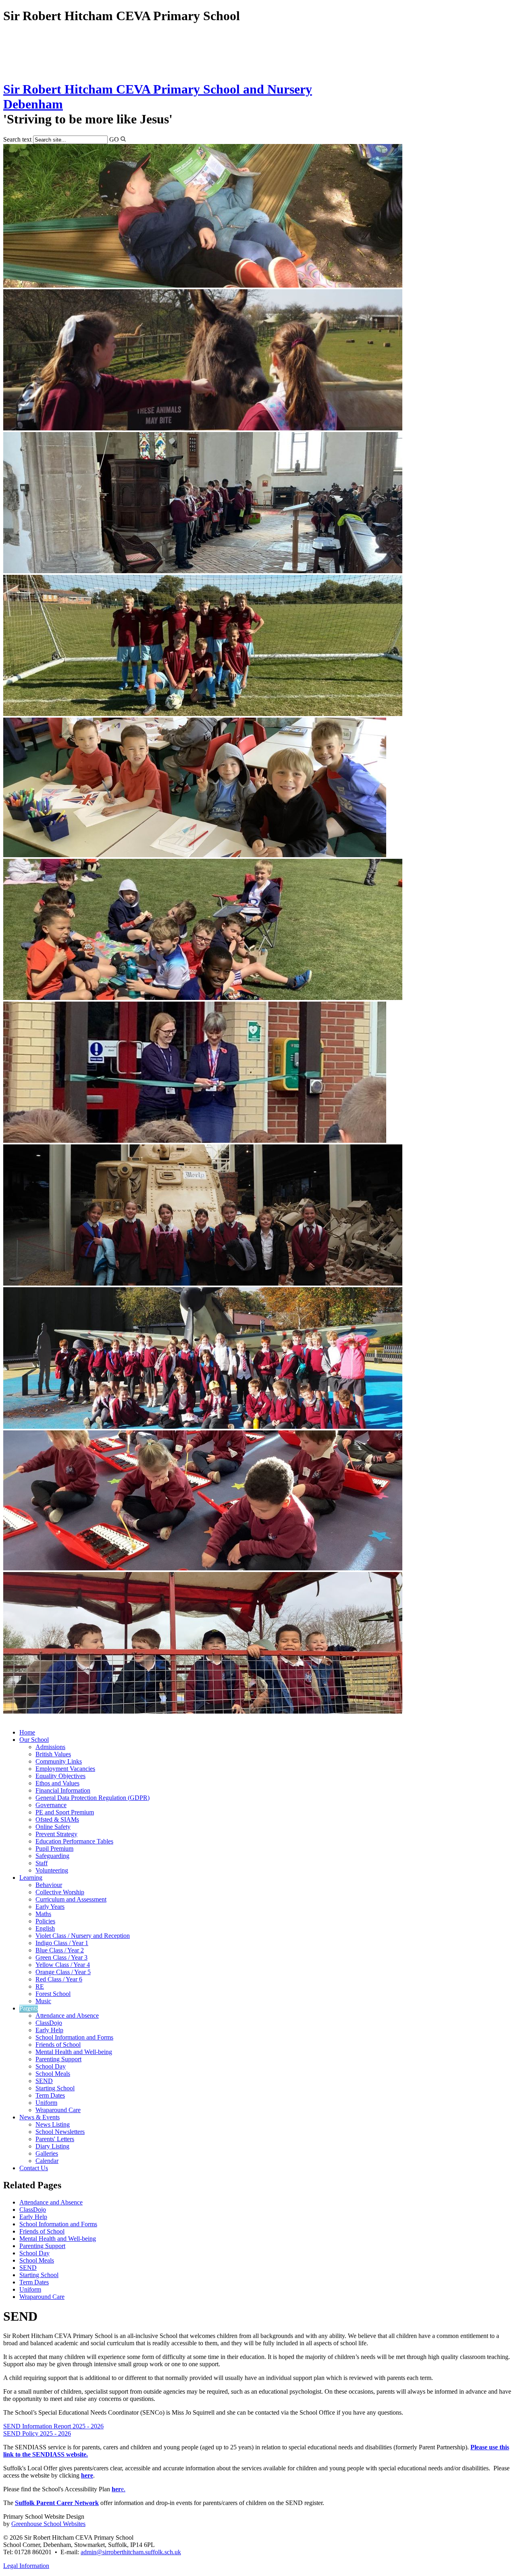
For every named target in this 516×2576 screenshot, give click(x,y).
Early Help (49, 2030)
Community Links (59, 1761)
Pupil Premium (54, 1848)
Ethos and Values (57, 1783)
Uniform (46, 2103)
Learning (31, 1878)
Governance (51, 1805)
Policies (45, 1921)
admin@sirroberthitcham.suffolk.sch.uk (131, 2552)
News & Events (40, 2117)
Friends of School (58, 2045)
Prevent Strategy (56, 1834)
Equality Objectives (60, 1776)
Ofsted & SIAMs (57, 1819)
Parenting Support (58, 2059)
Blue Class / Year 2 (60, 1950)
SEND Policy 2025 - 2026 (37, 2433)
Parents (29, 2008)
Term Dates (50, 2095)
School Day (51, 2066)
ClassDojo (49, 2023)
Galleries (47, 2153)
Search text (17, 139)
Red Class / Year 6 (59, 1979)
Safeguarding (52, 1856)
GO (114, 139)
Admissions (50, 1747)
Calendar (47, 2161)
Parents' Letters (55, 2139)
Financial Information (63, 1790)
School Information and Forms (74, 2037)
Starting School (55, 2088)
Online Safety (53, 1827)
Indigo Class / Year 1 (62, 1943)
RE (40, 1986)
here (87, 2475)
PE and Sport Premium (65, 1812)
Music (43, 2001)
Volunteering (52, 1870)
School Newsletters (60, 2132)
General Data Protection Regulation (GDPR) (93, 1798)
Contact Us (34, 2168)
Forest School (53, 1994)
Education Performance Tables (74, 1841)
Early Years (50, 1907)
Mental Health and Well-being (74, 2052)
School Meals (53, 2074)
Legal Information (26, 2566)
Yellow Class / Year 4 (63, 1965)
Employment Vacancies (65, 1769)
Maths (43, 1914)
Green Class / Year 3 (61, 1957)
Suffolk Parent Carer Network (57, 2503)
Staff (42, 1863)
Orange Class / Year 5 (63, 1972)
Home (27, 1732)
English (45, 1928)
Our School (34, 1740)
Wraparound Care (58, 2110)
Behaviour (49, 1885)
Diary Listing (52, 2146)
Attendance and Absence (67, 2016)
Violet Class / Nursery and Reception (83, 1936)
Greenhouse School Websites (48, 2524)
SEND (44, 2081)
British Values (53, 1754)
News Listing (53, 2124)
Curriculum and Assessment (71, 1899)
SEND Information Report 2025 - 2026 (53, 2426)
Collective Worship (60, 1892)
